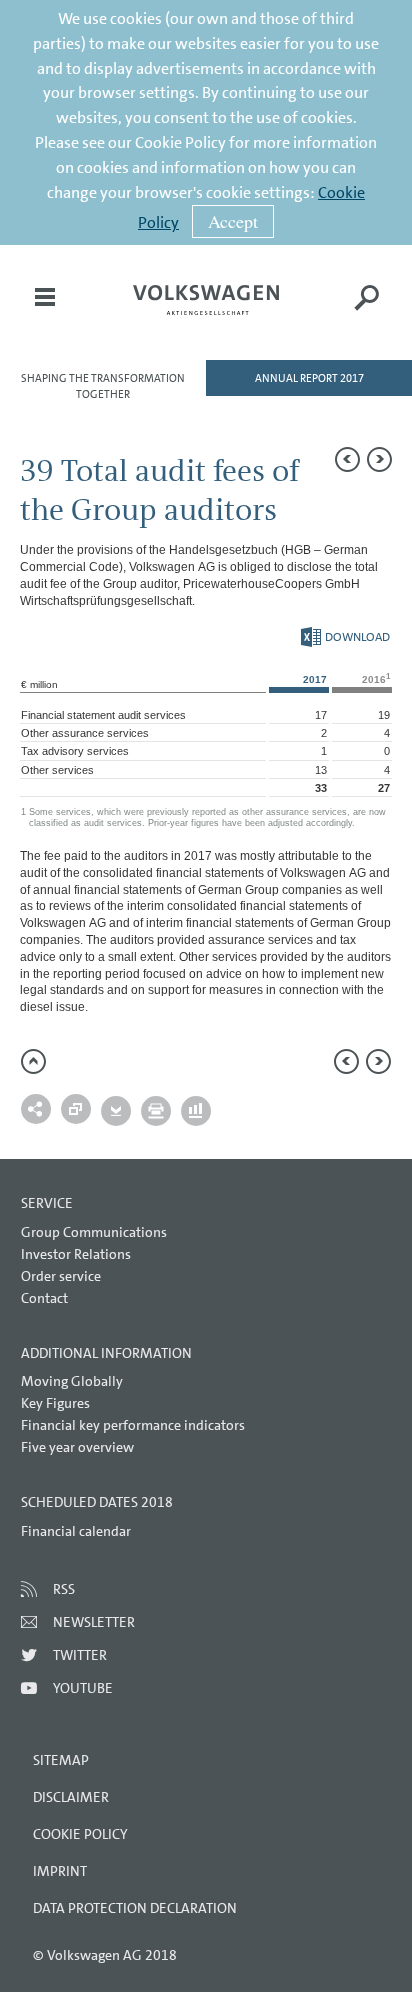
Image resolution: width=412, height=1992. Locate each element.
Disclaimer (71, 1797)
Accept (233, 221)
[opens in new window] (206, 300)
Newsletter (94, 1622)
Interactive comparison (196, 1111)
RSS (64, 1589)
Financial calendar (76, 1531)
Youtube (83, 1688)
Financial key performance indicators (133, 1425)
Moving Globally (72, 1381)
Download (345, 637)
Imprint (60, 1871)
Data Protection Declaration (135, 1908)
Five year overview (77, 1447)
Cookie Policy (80, 1834)
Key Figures (55, 1403)
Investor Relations (76, 1254)
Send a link (36, 1109)
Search (367, 311)
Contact (44, 1298)
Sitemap (61, 1760)
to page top (33, 1061)
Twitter (80, 1655)
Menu (45, 311)
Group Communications (94, 1232)
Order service (61, 1276)
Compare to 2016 (76, 1109)
